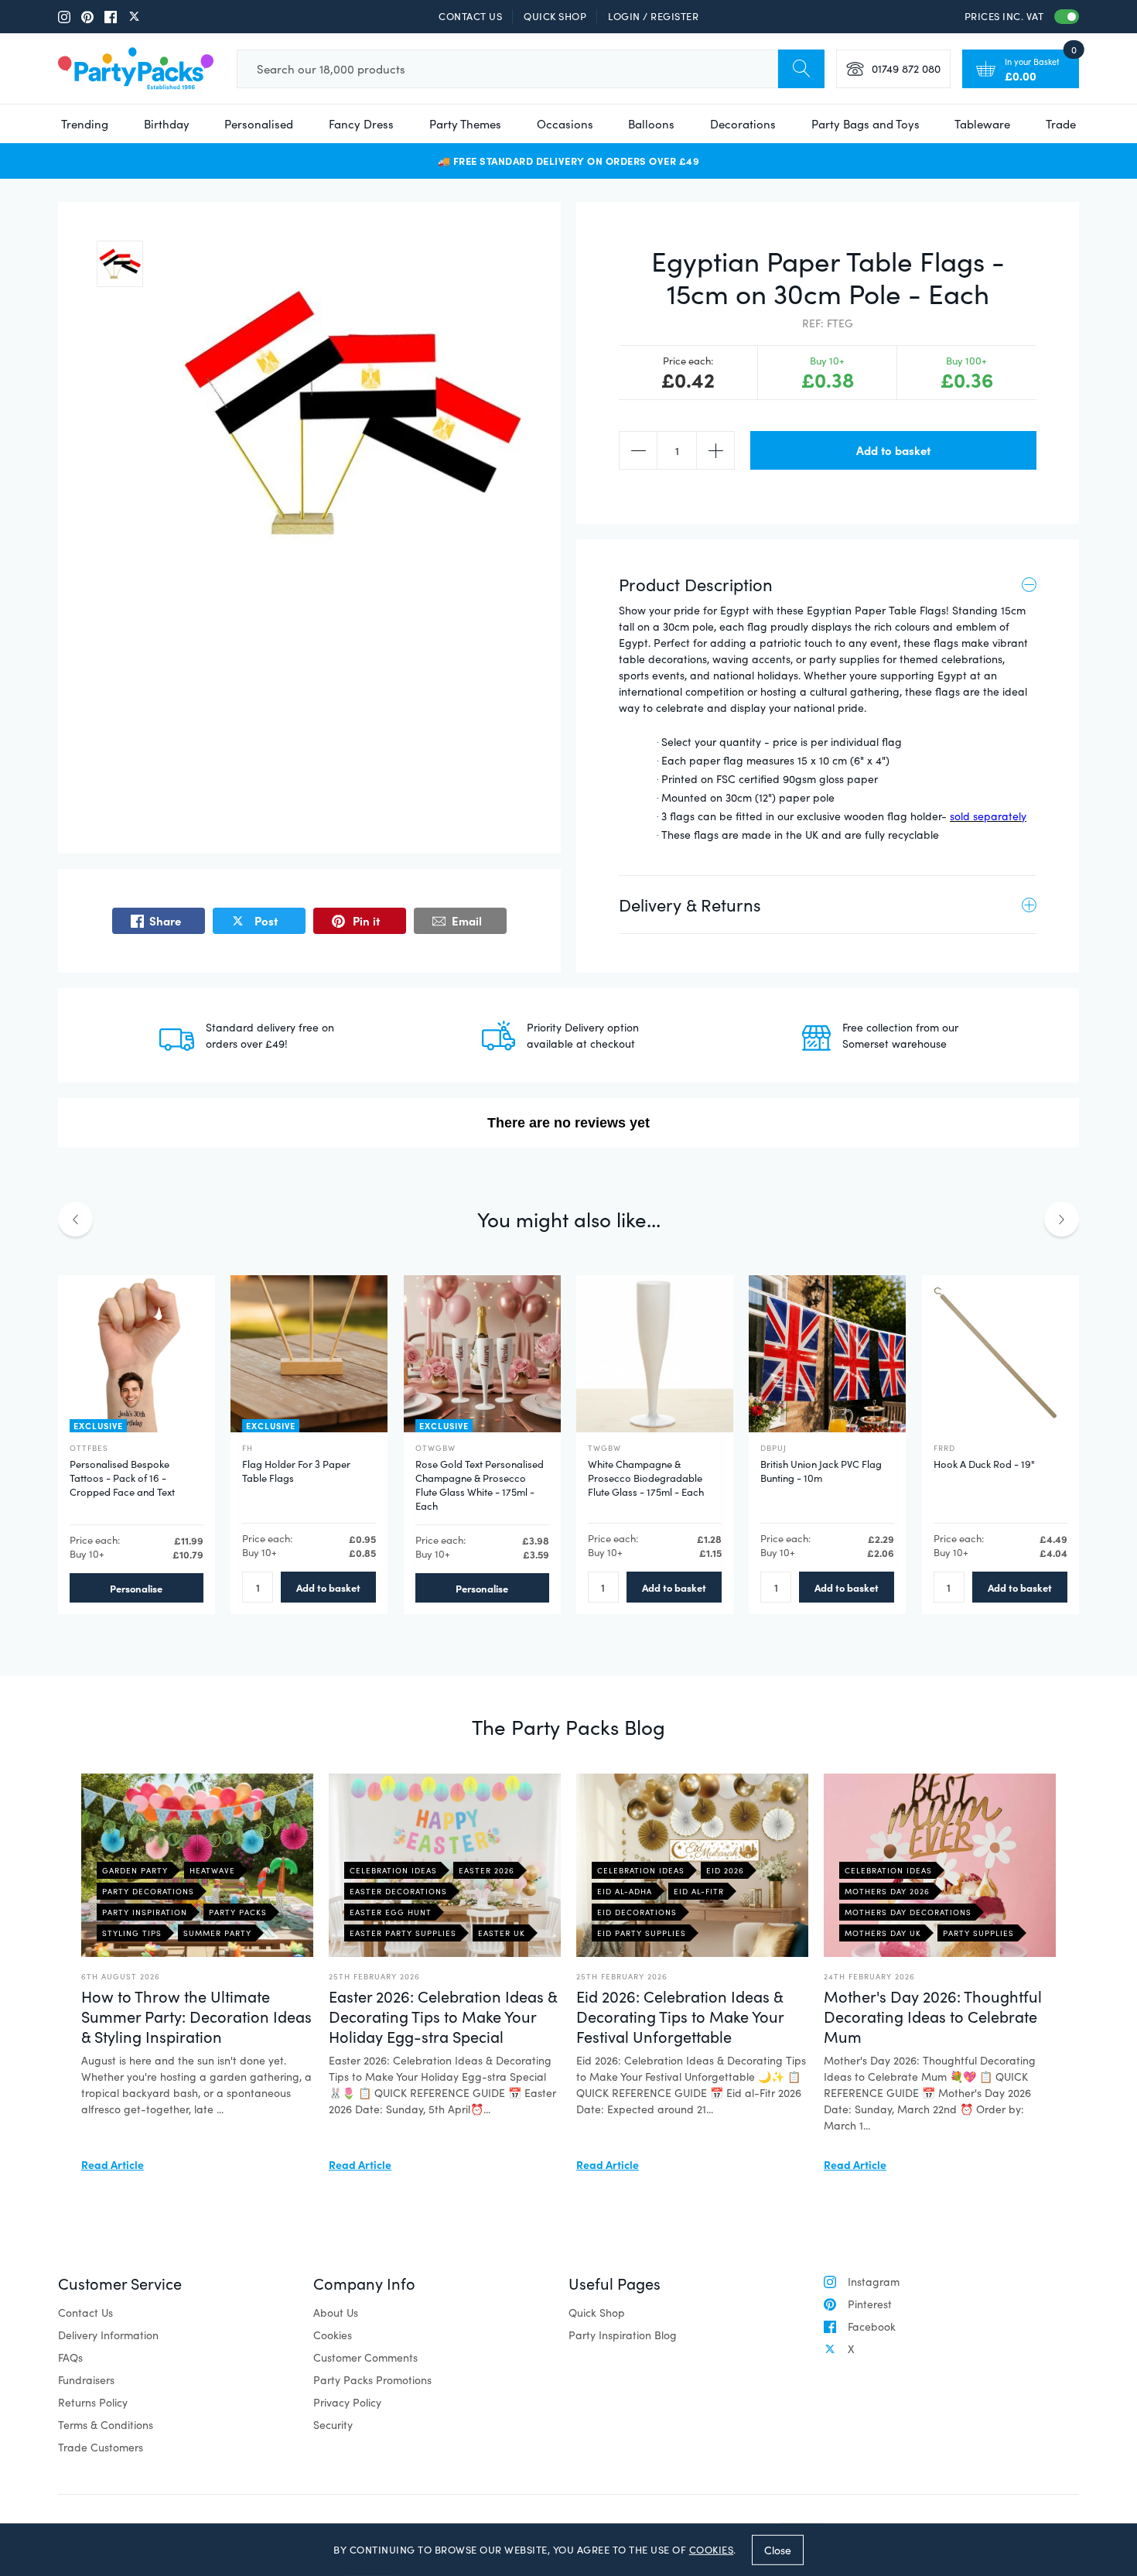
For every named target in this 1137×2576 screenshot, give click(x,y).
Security (333, 2425)
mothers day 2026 (887, 1891)
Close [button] (778, 2549)
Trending (85, 124)
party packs (238, 1912)
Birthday (167, 124)
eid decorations (637, 1912)
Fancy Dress (361, 124)
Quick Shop (555, 16)
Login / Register (653, 16)
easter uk (502, 1933)
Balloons (651, 124)
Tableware (982, 124)
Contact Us (470, 16)
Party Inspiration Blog (623, 2335)
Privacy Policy (347, 2402)
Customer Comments (365, 2357)
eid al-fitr (699, 1891)
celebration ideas (393, 1870)
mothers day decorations (908, 1912)
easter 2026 (487, 1870)
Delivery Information (108, 2335)
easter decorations (398, 1891)
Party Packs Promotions (372, 2380)
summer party (217, 1933)
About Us (336, 2313)
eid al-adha (625, 1891)
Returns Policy (93, 2402)
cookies (712, 2550)
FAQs (70, 2357)
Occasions (565, 124)
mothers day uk (883, 1933)
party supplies (978, 1933)
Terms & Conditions (106, 2425)
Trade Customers (101, 2447)
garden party (135, 1870)
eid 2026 (725, 1870)
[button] (120, 264)
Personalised (259, 124)
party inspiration (145, 1912)
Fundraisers (86, 2380)
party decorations (148, 1891)
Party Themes (465, 124)
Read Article (113, 2164)
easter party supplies (403, 1933)
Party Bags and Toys (866, 124)
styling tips (132, 1933)
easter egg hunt (391, 1912)
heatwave (212, 1870)
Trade (1061, 124)
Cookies (333, 2335)
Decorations (743, 124)
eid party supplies (642, 1933)
